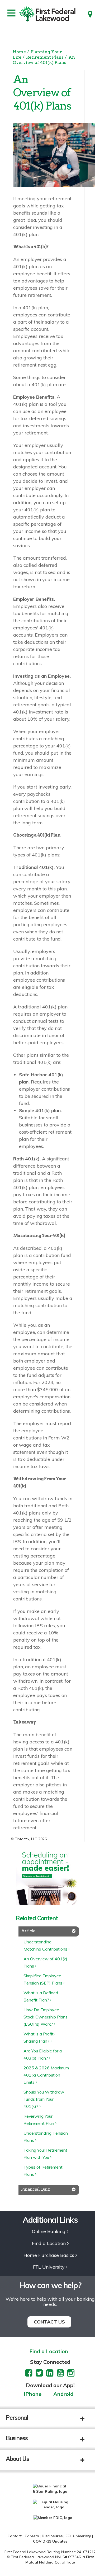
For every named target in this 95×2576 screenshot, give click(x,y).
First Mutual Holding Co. (60, 2560)
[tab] (49, 1931)
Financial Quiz (35, 2189)
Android (63, 2394)
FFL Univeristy (78, 2536)
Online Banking (49, 2232)
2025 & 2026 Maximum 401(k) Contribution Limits (46, 2075)
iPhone (33, 2394)
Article (28, 1931)
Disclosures (52, 2536)
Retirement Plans (45, 57)
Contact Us (49, 2322)
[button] (86, 2419)
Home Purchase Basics (49, 2255)
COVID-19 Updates (50, 2541)
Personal (17, 2418)
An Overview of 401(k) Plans (44, 60)
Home (19, 52)
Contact (15, 2536)
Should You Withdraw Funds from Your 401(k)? (44, 2099)
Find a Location (49, 2244)
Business (17, 2438)
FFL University (49, 2267)
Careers (32, 2536)
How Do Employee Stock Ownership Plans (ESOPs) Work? (46, 2017)
